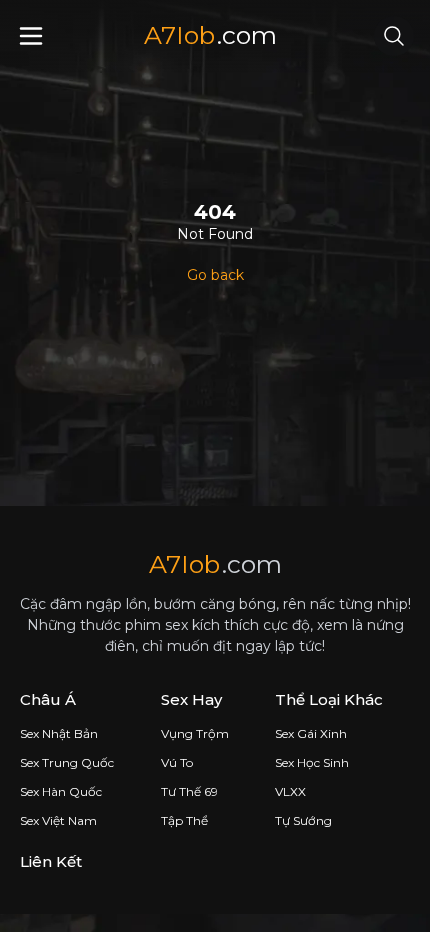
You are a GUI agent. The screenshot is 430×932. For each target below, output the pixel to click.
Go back (215, 275)
